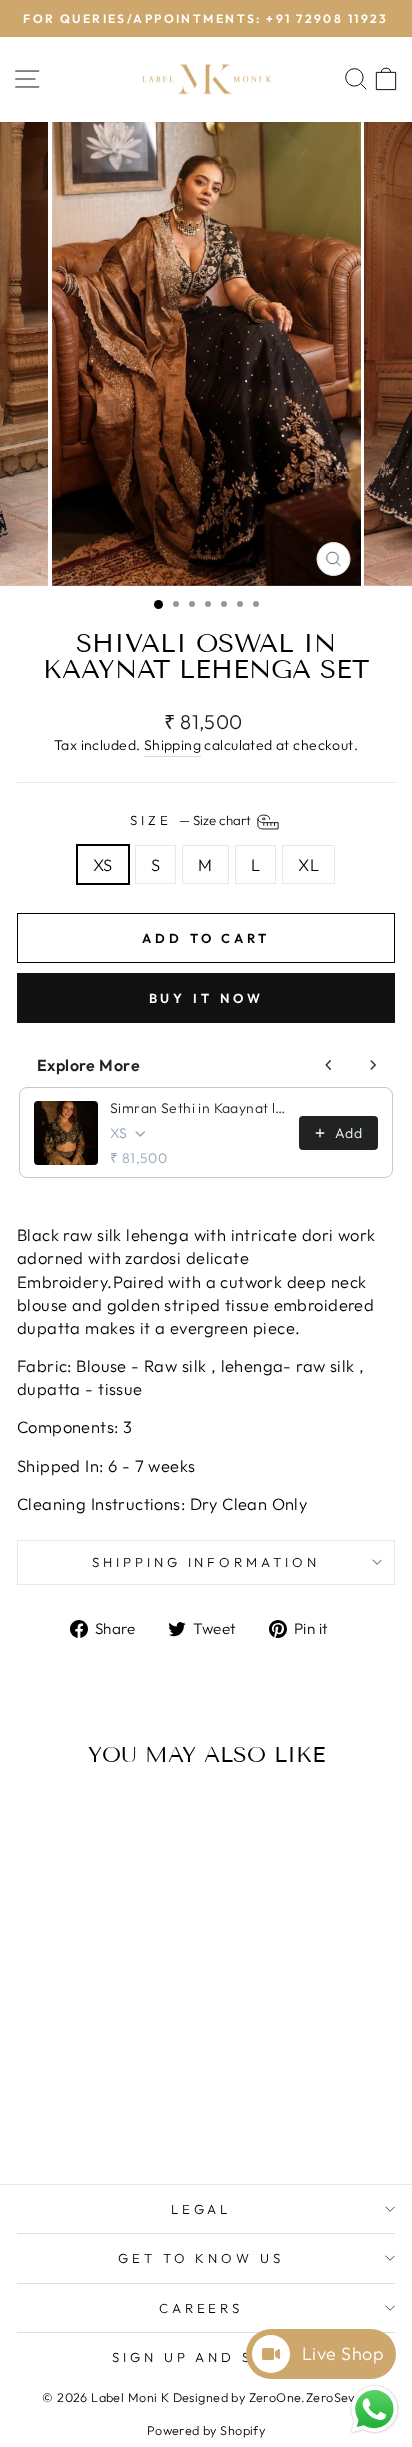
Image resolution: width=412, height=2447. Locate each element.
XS (103, 864)
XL (308, 864)
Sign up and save (201, 2357)
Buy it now (206, 998)
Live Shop (343, 2353)
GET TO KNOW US (201, 2258)
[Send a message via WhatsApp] (374, 2409)
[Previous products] (329, 1065)
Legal (201, 2209)
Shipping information (206, 1562)
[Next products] (373, 1065)
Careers (201, 2308)
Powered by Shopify (206, 2430)
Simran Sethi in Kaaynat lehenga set (198, 1108)
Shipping (172, 745)
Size (192, 820)
